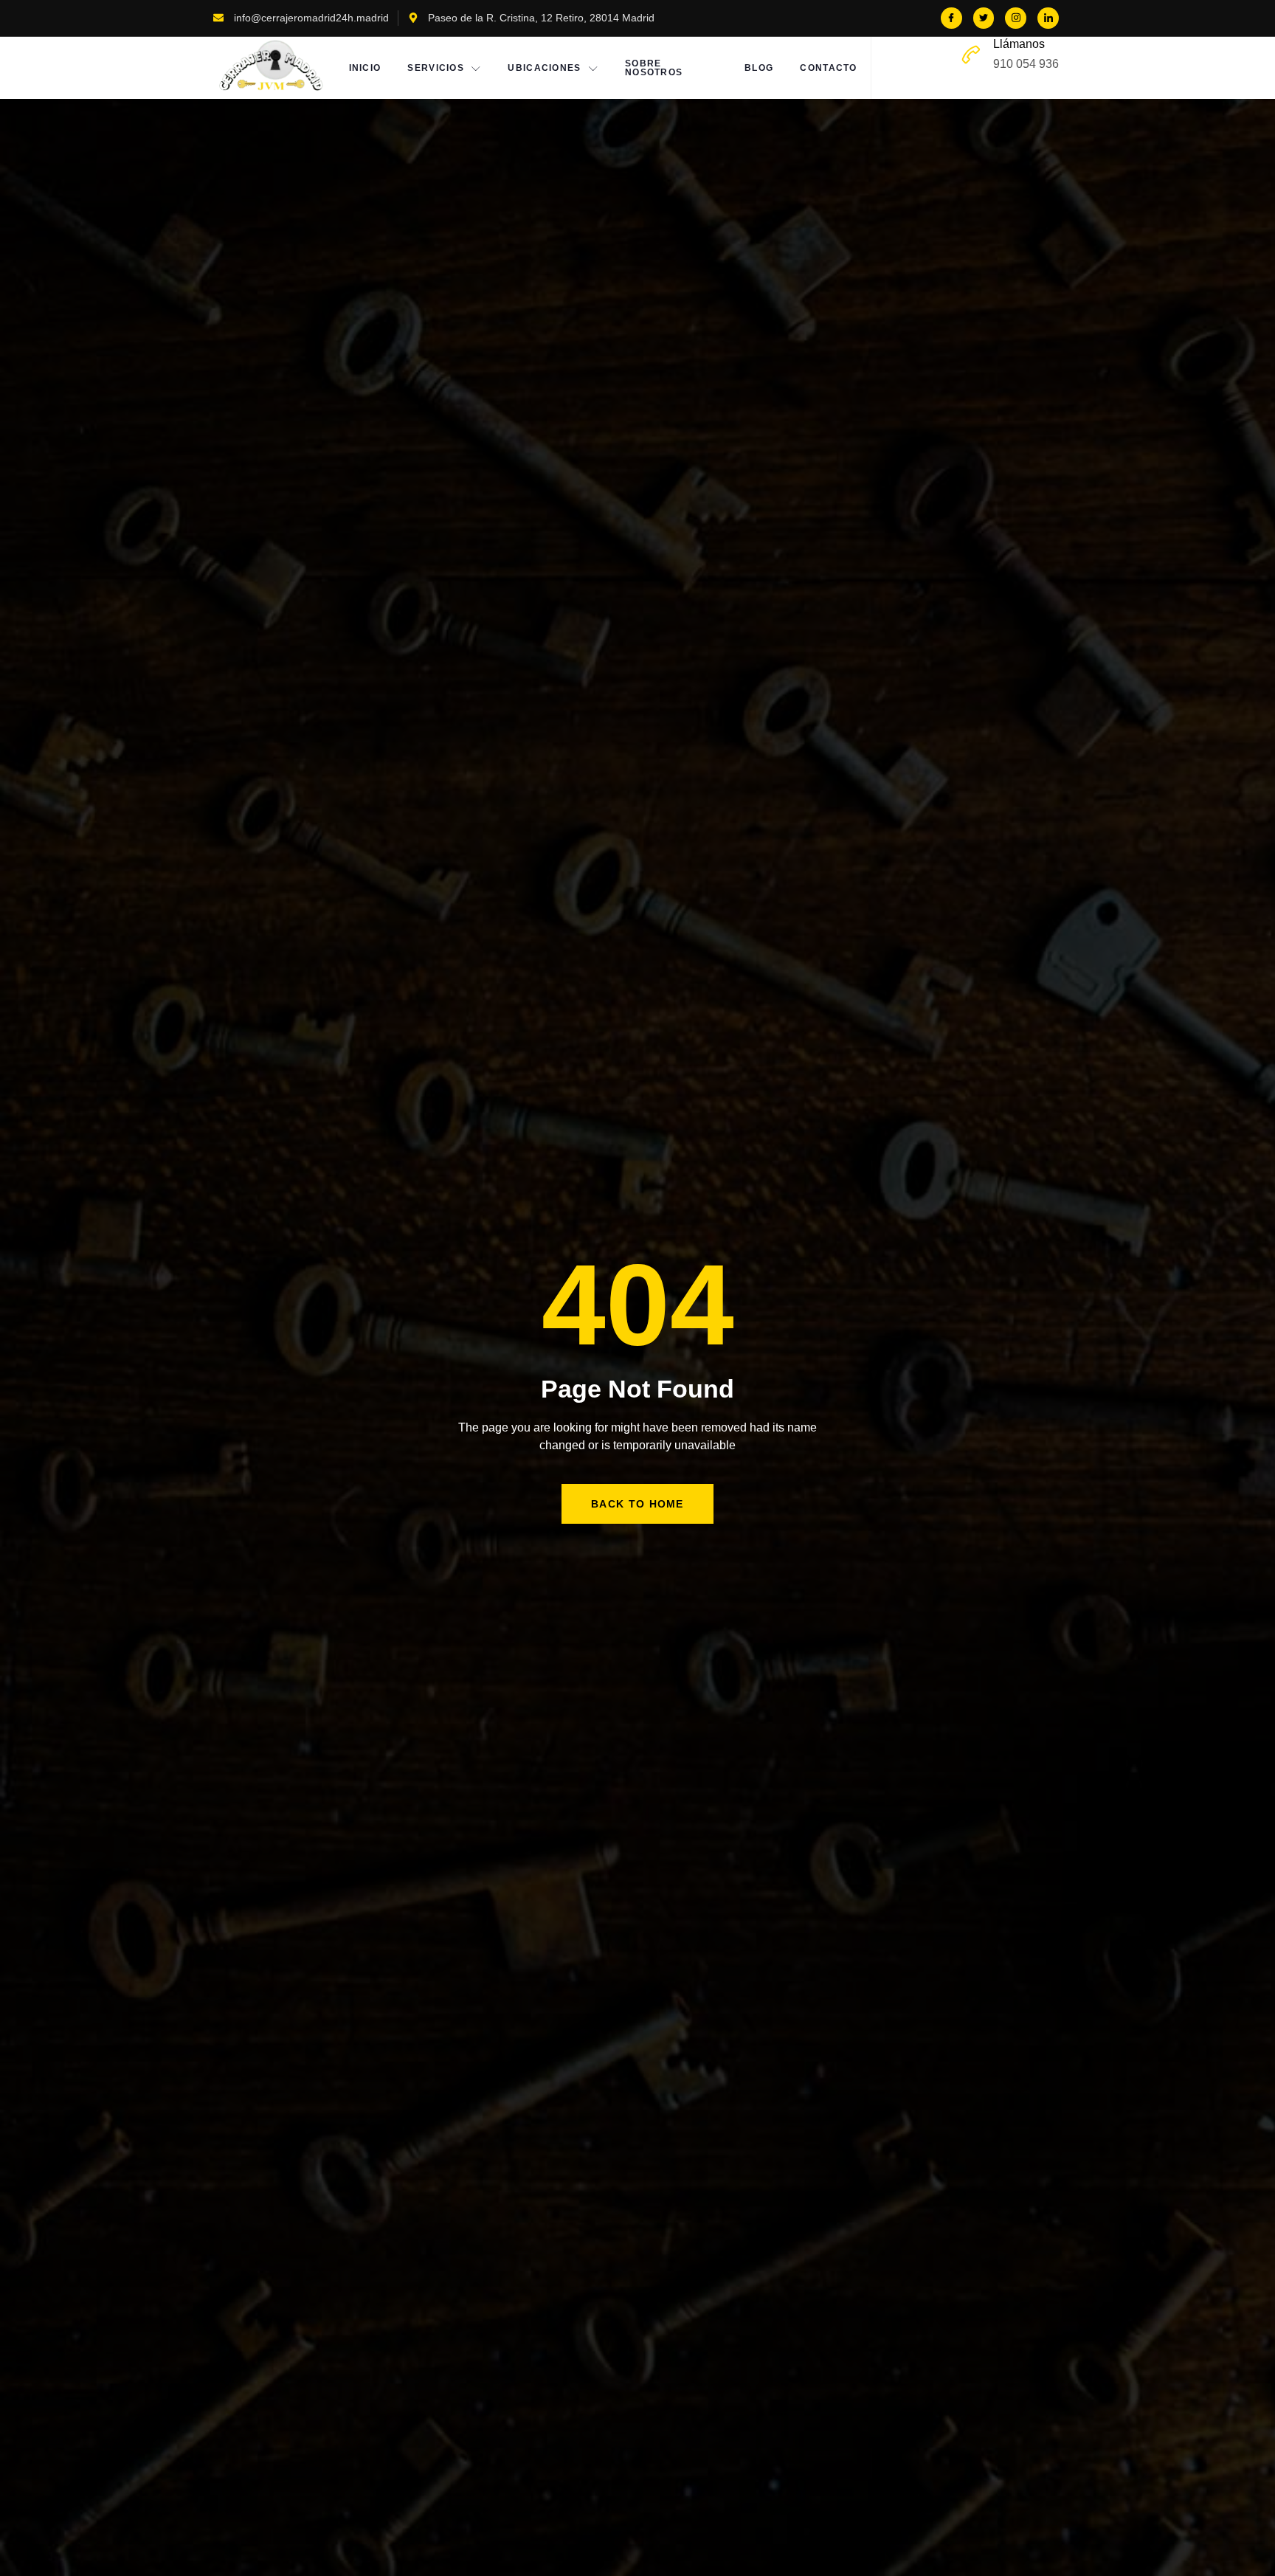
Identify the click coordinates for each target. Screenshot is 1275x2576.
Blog (759, 68)
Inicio (365, 68)
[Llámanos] (971, 55)
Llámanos (1019, 44)
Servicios (436, 68)
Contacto (828, 68)
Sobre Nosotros (654, 68)
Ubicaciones (544, 68)
